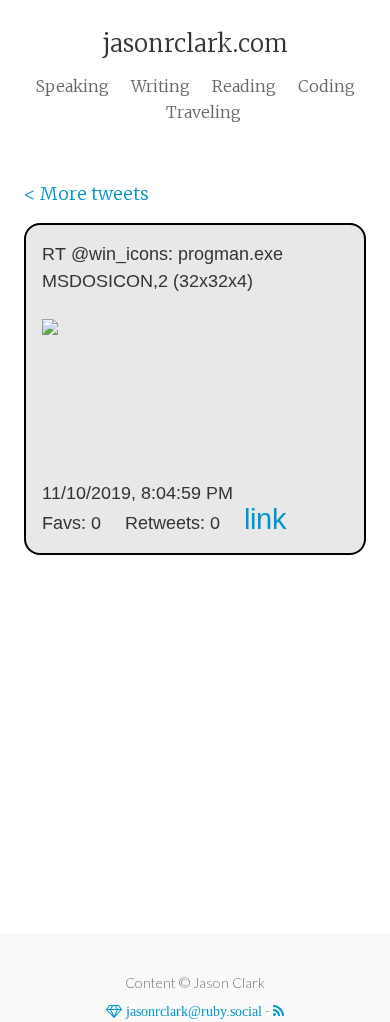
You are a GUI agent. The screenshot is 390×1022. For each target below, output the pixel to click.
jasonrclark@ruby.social (192, 1011)
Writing (160, 86)
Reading (244, 86)
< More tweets (86, 193)
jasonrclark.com (195, 43)
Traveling (203, 112)
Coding (326, 86)
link (265, 519)
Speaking (72, 86)
